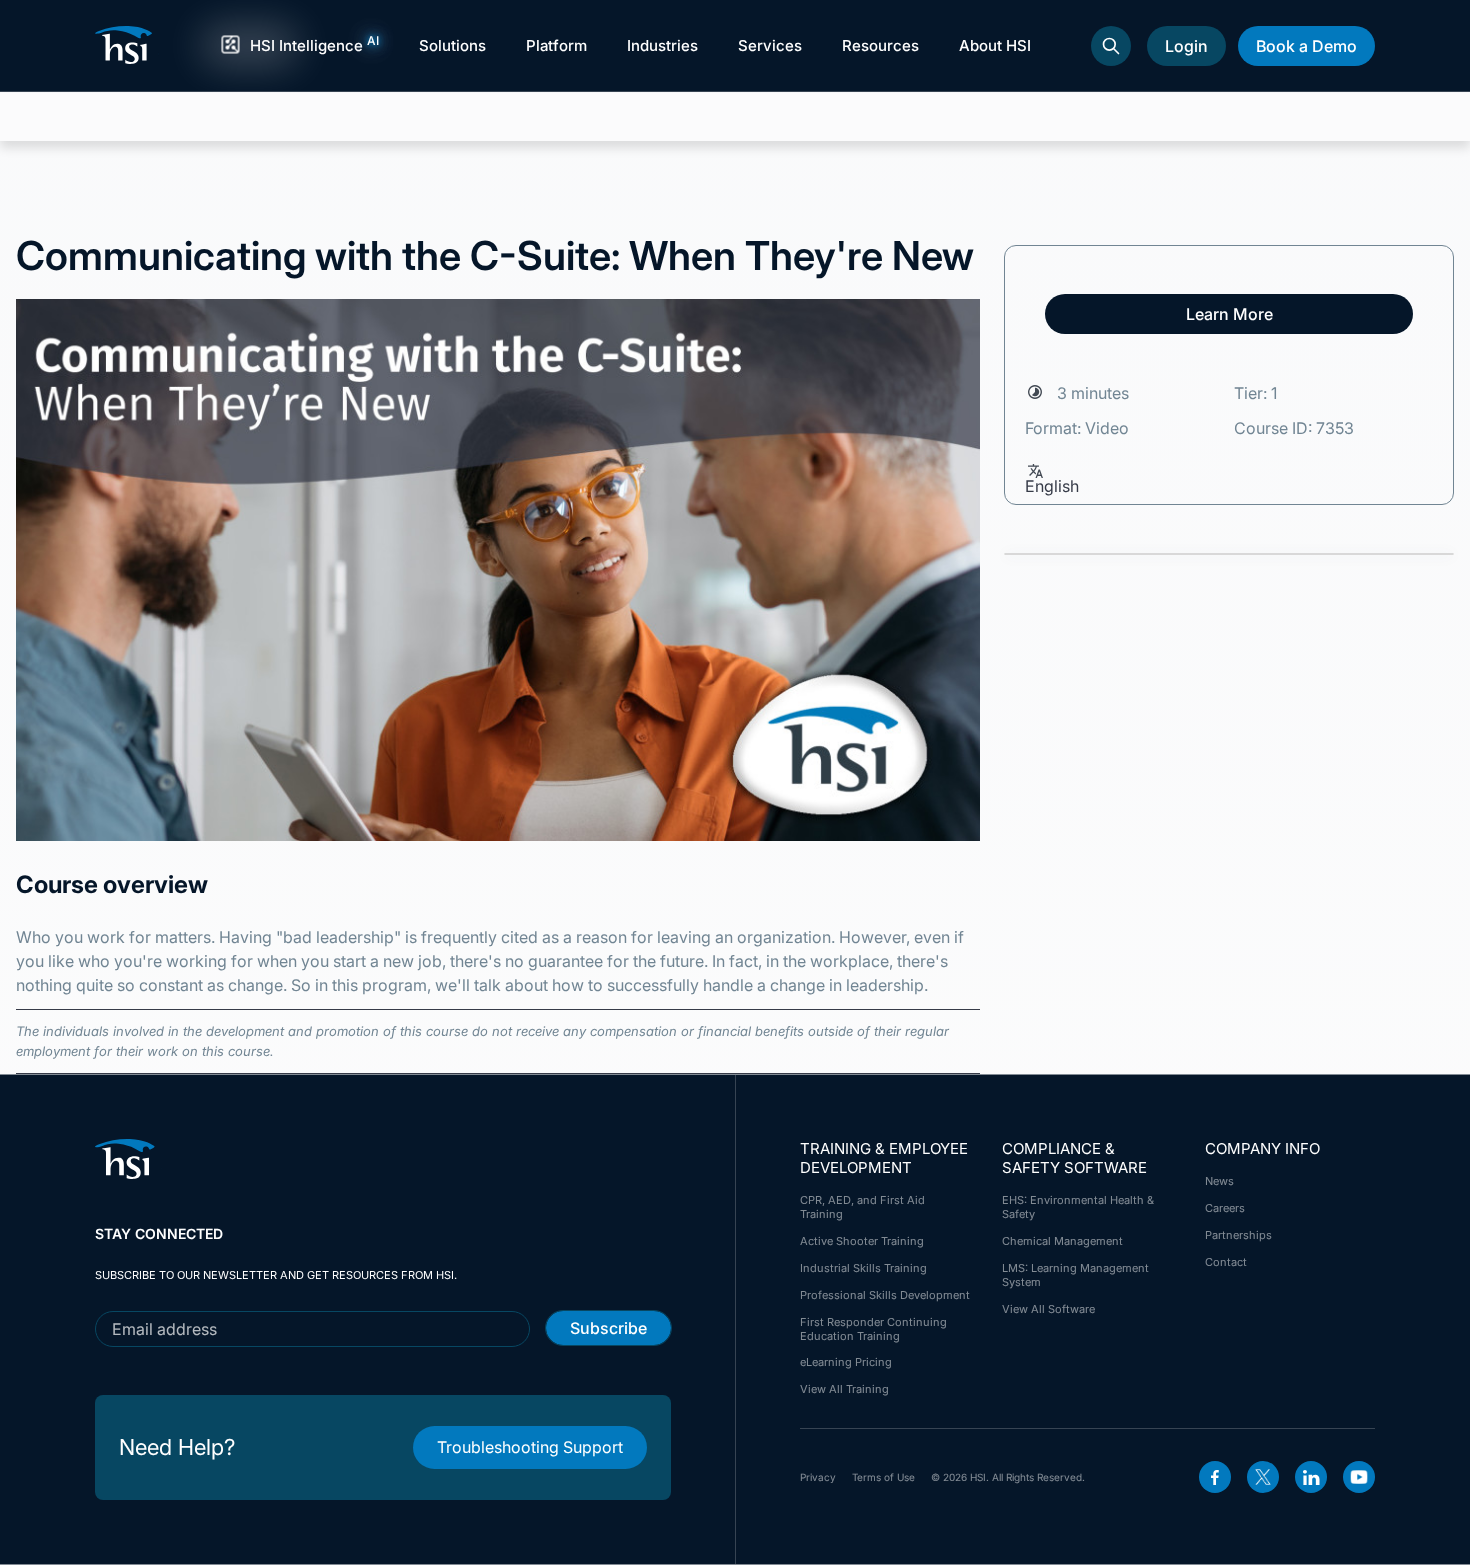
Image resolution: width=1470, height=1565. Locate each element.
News (1219, 1181)
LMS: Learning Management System (1075, 1275)
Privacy (818, 1477)
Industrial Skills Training (863, 1268)
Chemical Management (1062, 1241)
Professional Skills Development (885, 1295)
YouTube (1359, 1477)
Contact (1226, 1262)
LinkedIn (1311, 1477)
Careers (1225, 1208)
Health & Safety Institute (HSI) (127, 45)
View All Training (844, 1389)
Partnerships (1238, 1235)
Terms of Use (883, 1477)
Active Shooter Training (862, 1241)
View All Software (1048, 1309)
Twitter (1263, 1477)
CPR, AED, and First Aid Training (862, 1207)
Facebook (1215, 1477)
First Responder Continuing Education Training (873, 1329)
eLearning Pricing (846, 1362)
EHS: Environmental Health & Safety (1078, 1207)
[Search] (1111, 46)
